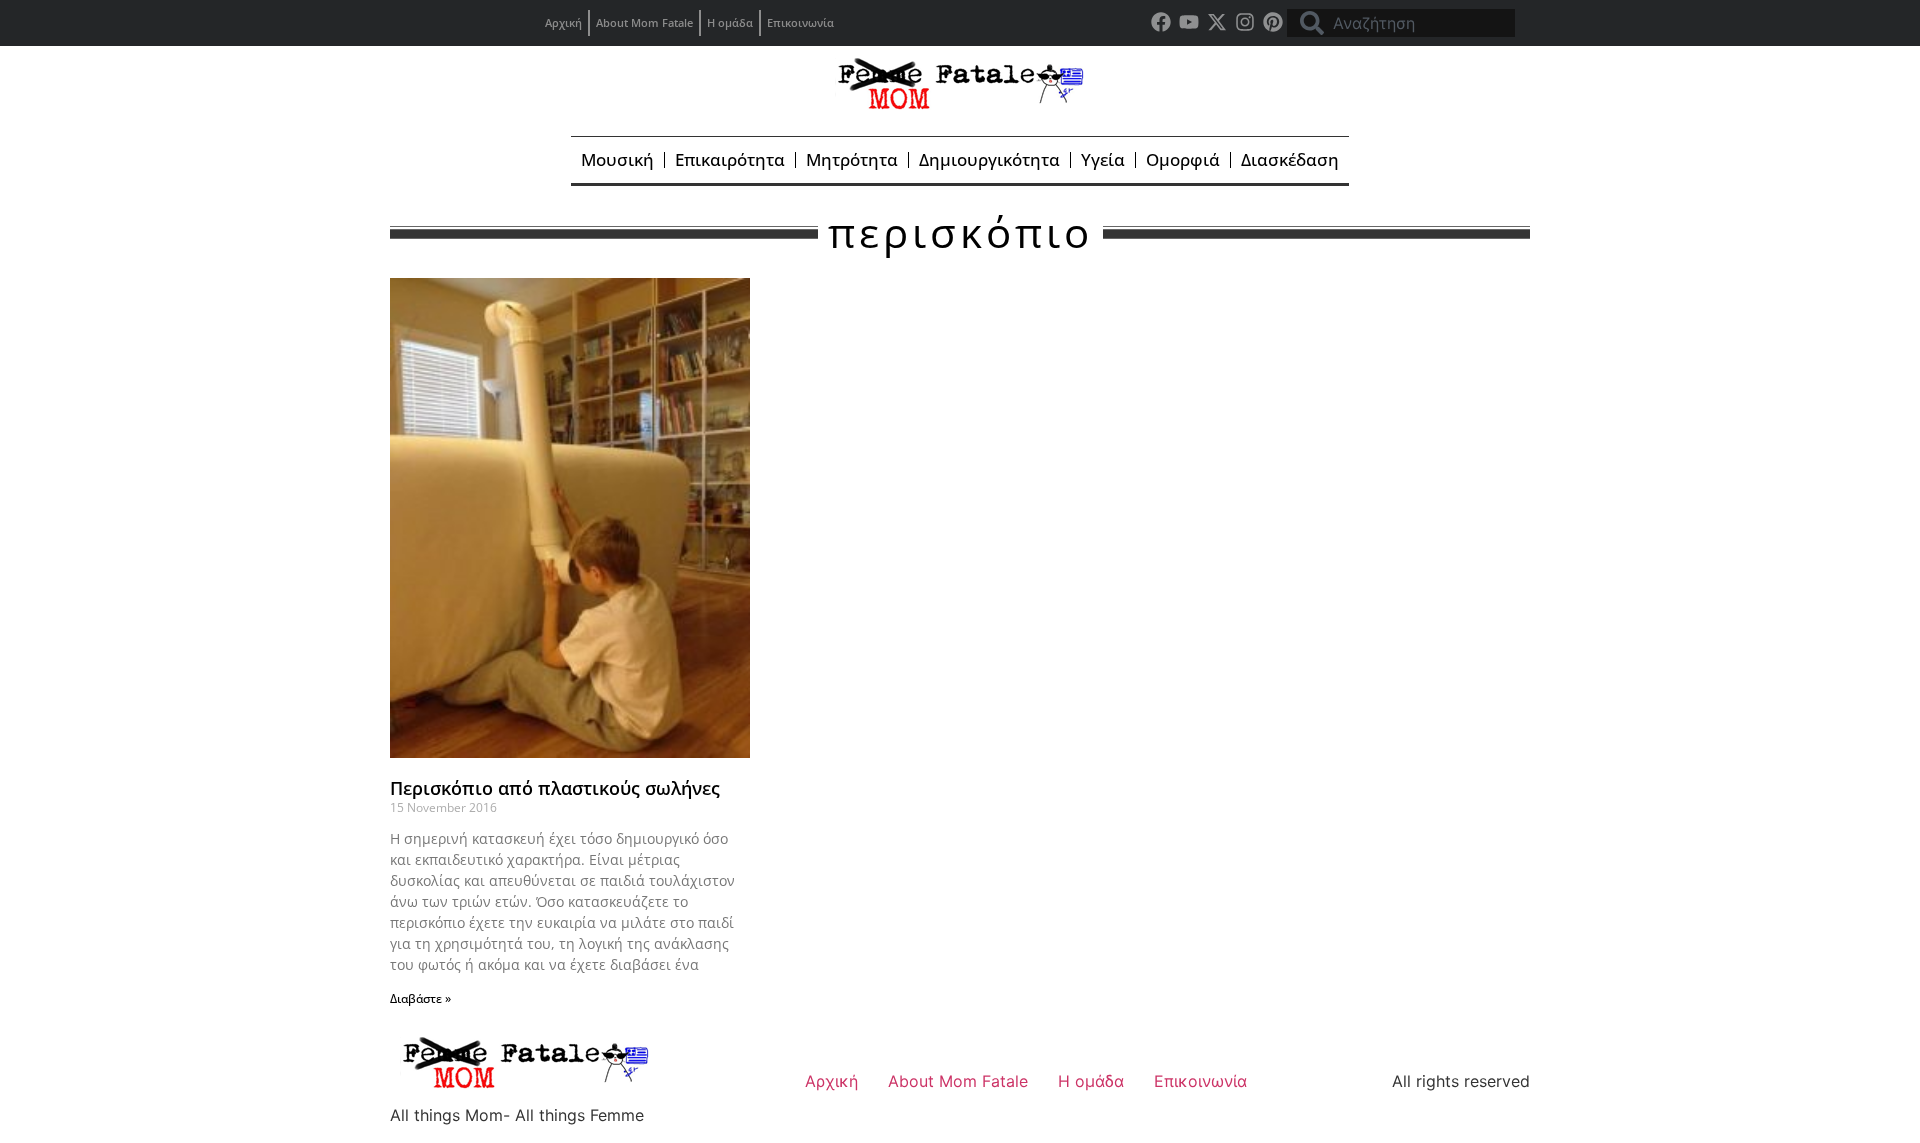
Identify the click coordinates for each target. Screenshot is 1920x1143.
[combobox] (1401, 23)
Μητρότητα (852, 159)
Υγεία (1103, 159)
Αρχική (563, 22)
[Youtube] (1189, 22)
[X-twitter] (1217, 22)
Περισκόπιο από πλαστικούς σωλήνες (555, 788)
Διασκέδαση (1290, 159)
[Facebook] (1161, 22)
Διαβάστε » (420, 998)
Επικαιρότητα (730, 159)
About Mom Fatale (644, 22)
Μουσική (617, 159)
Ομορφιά (1183, 159)
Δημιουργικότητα (989, 159)
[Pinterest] (1273, 22)
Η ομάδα (730, 22)
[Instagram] (1245, 22)
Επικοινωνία (800, 22)
